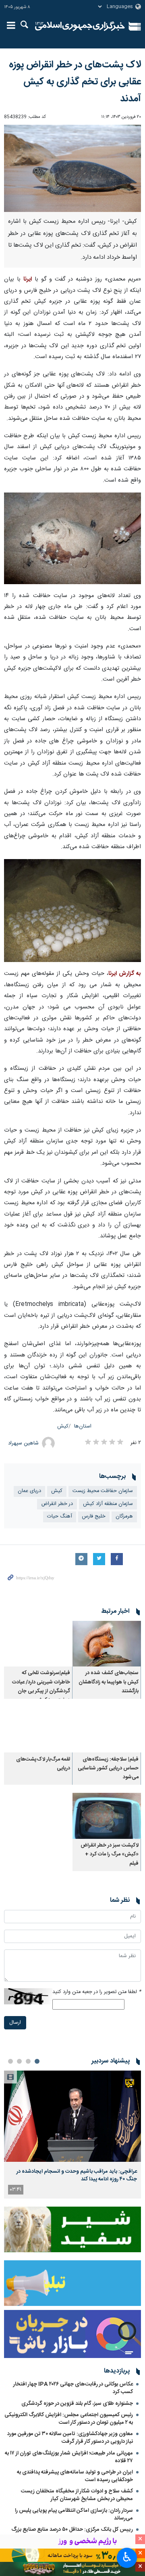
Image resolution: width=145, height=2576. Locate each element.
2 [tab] (28, 2061)
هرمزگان (124, 1516)
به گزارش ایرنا (125, 974)
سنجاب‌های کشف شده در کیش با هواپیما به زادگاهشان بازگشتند (109, 1682)
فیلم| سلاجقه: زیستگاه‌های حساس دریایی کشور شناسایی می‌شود (108, 1769)
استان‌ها (83, 1426)
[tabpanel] (72, 2135)
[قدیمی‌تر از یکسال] (107, 1644)
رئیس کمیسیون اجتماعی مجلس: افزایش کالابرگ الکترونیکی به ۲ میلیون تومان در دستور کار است (69, 2419)
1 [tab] (37, 2061)
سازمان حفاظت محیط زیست (103, 1491)
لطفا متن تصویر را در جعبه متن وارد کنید (97, 1992)
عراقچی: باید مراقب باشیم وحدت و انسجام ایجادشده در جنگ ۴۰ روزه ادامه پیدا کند (77, 2175)
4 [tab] (10, 2061)
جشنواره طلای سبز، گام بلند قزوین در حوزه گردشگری (77, 2404)
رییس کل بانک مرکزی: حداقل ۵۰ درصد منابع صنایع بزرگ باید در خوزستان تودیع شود (72, 2533)
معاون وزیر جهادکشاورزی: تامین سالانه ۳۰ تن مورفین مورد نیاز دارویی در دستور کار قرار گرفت (70, 2438)
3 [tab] (19, 2061)
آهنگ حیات (60, 1516)
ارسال (15, 2023)
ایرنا (80, 26)
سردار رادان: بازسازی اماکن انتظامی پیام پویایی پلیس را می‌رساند (74, 2514)
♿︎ (127, 2557)
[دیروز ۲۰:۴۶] (72, 2116)
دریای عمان (29, 1491)
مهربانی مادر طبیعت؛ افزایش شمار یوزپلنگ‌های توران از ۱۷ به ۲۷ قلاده (69, 2457)
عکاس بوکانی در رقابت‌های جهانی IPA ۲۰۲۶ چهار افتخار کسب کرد (73, 2388)
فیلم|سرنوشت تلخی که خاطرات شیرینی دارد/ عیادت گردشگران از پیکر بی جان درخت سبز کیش (41, 1687)
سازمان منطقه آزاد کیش (108, 1504)
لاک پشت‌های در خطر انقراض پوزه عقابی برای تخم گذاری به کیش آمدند (75, 82)
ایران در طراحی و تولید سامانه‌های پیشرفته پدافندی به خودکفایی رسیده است (75, 2476)
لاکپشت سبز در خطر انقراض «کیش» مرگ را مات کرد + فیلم (110, 1855)
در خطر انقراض (57, 1504)
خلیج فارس (94, 1516)
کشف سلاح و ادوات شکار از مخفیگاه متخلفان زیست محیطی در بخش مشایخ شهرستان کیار (77, 2495)
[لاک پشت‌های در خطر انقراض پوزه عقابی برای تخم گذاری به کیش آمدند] (72, 168)
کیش (63, 1426)
